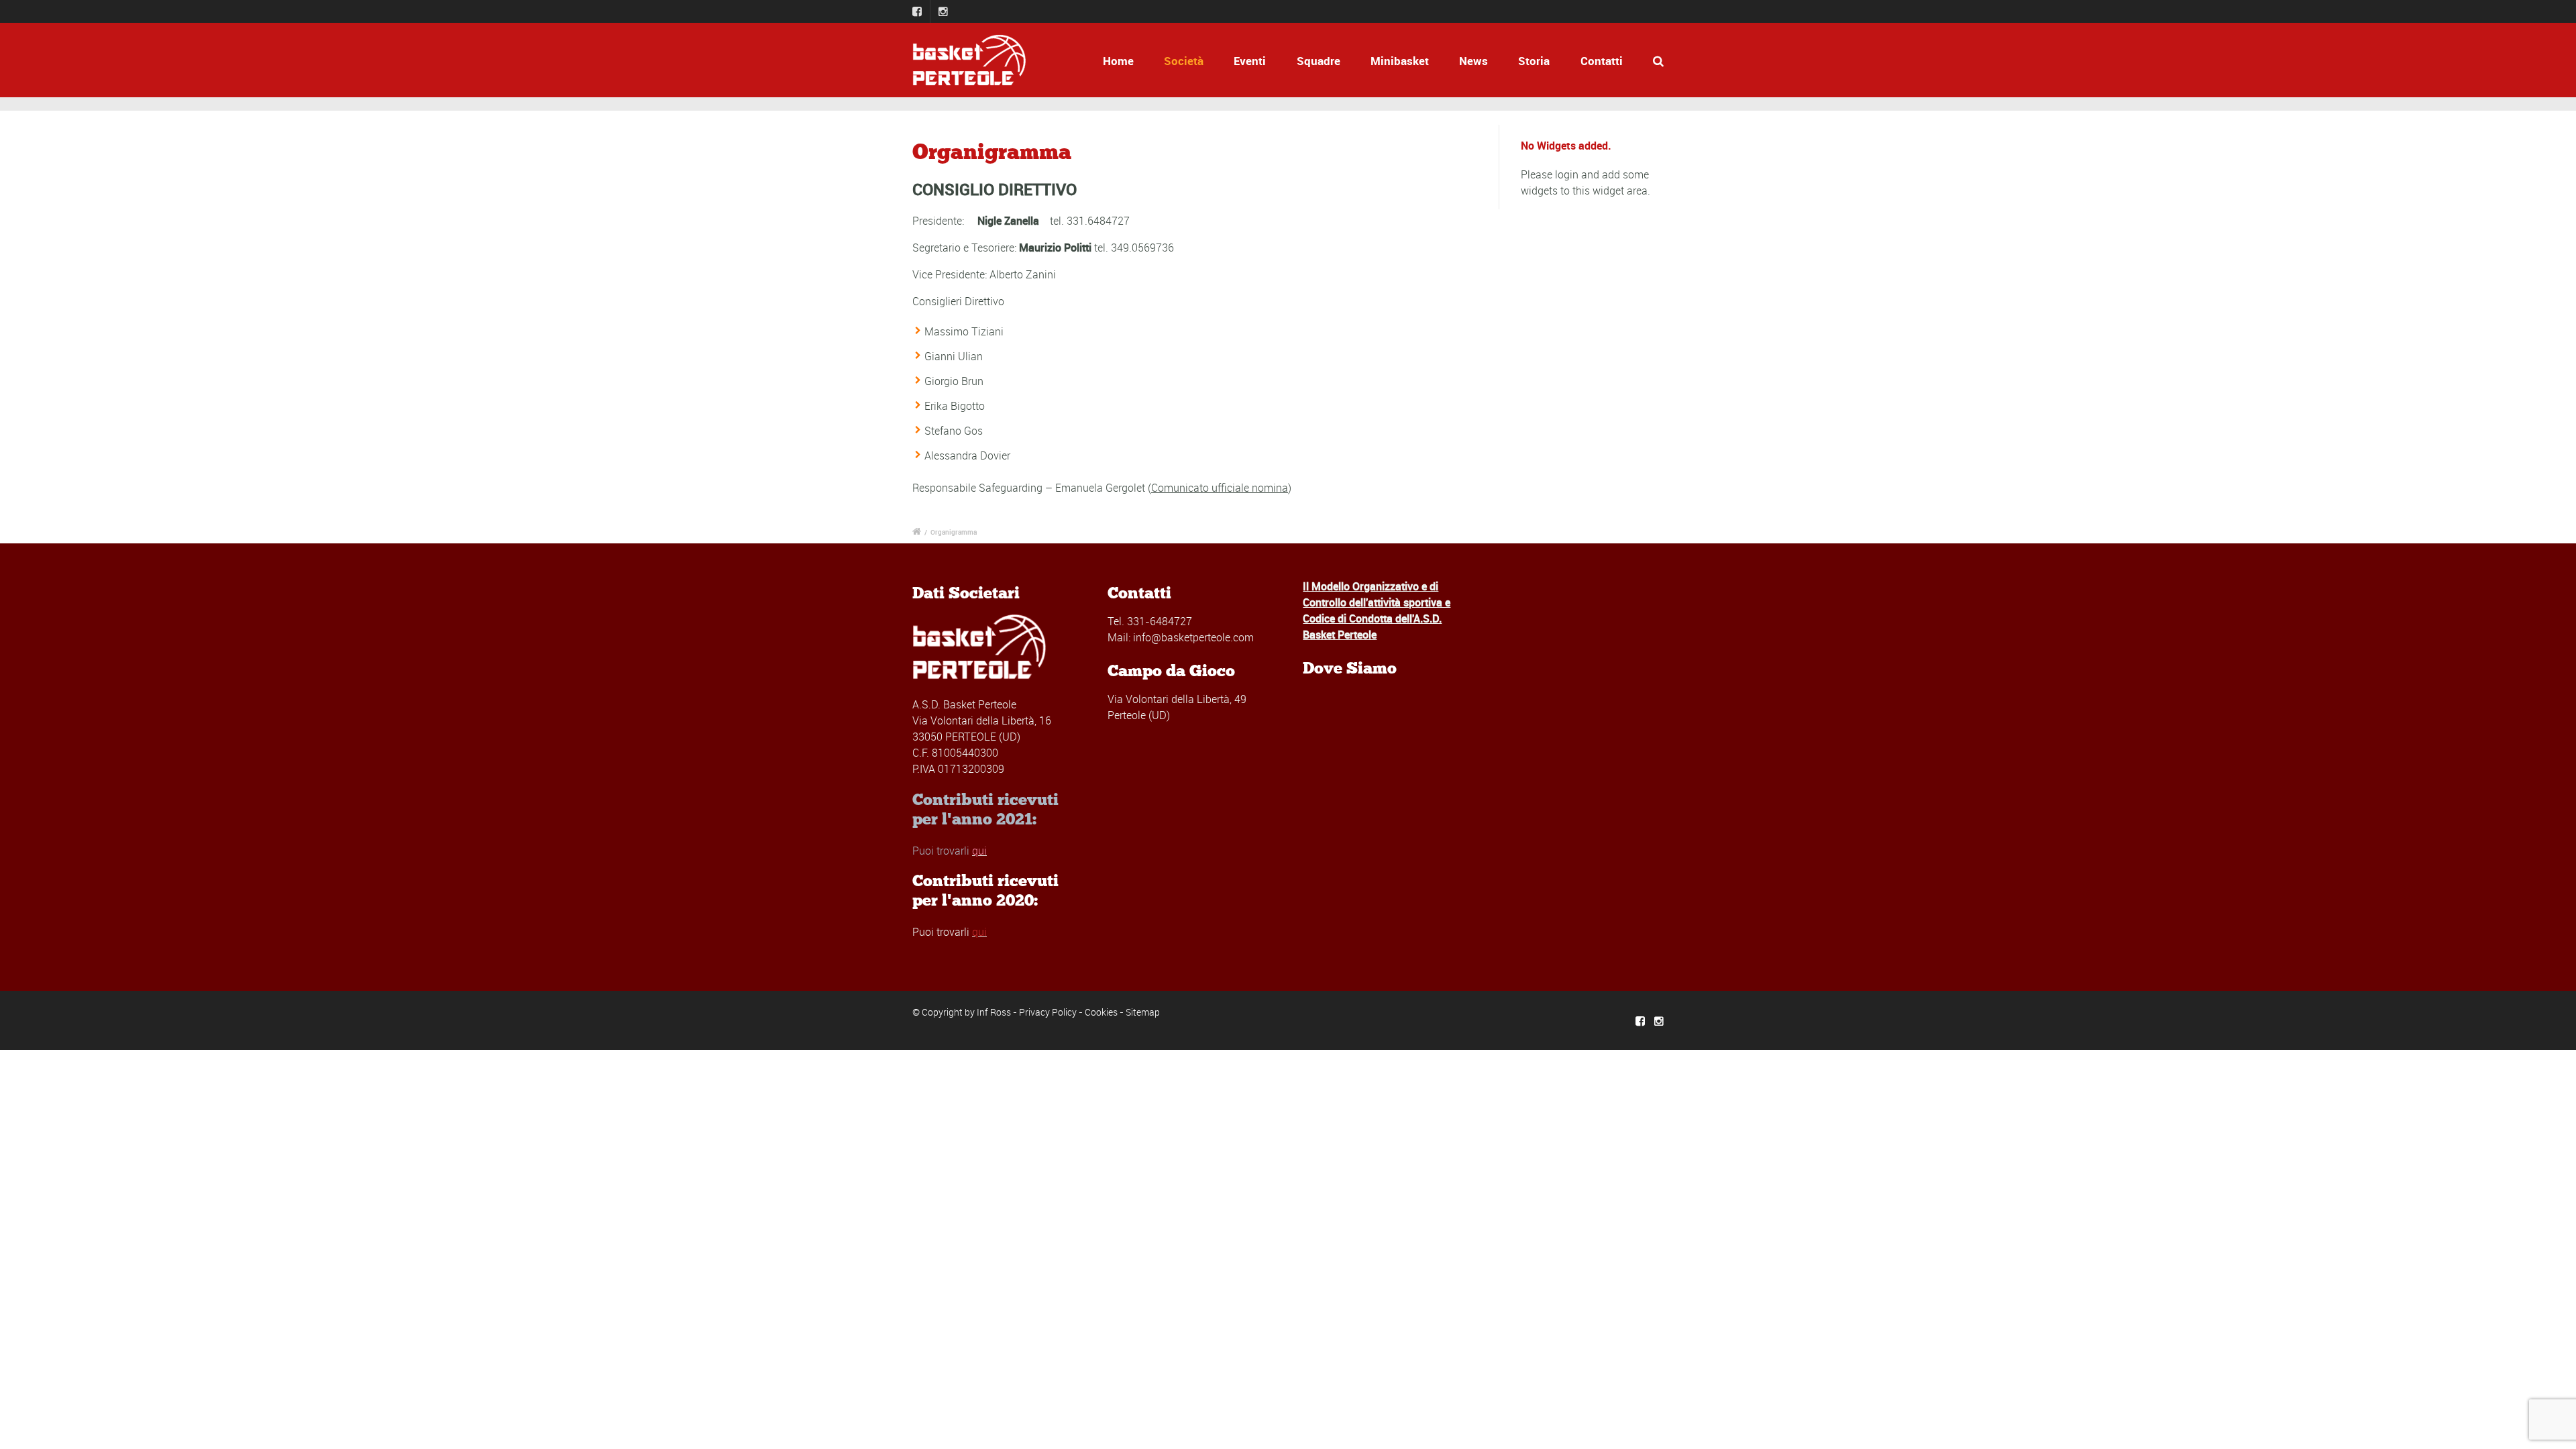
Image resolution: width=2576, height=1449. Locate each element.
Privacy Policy (1048, 1012)
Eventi (1250, 61)
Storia (1534, 61)
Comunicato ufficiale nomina (1220, 488)
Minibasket (1400, 61)
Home (1118, 61)
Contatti (1602, 61)
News (1473, 61)
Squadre (1319, 61)
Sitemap (1143, 1012)
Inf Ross (994, 1012)
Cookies (1101, 1012)
